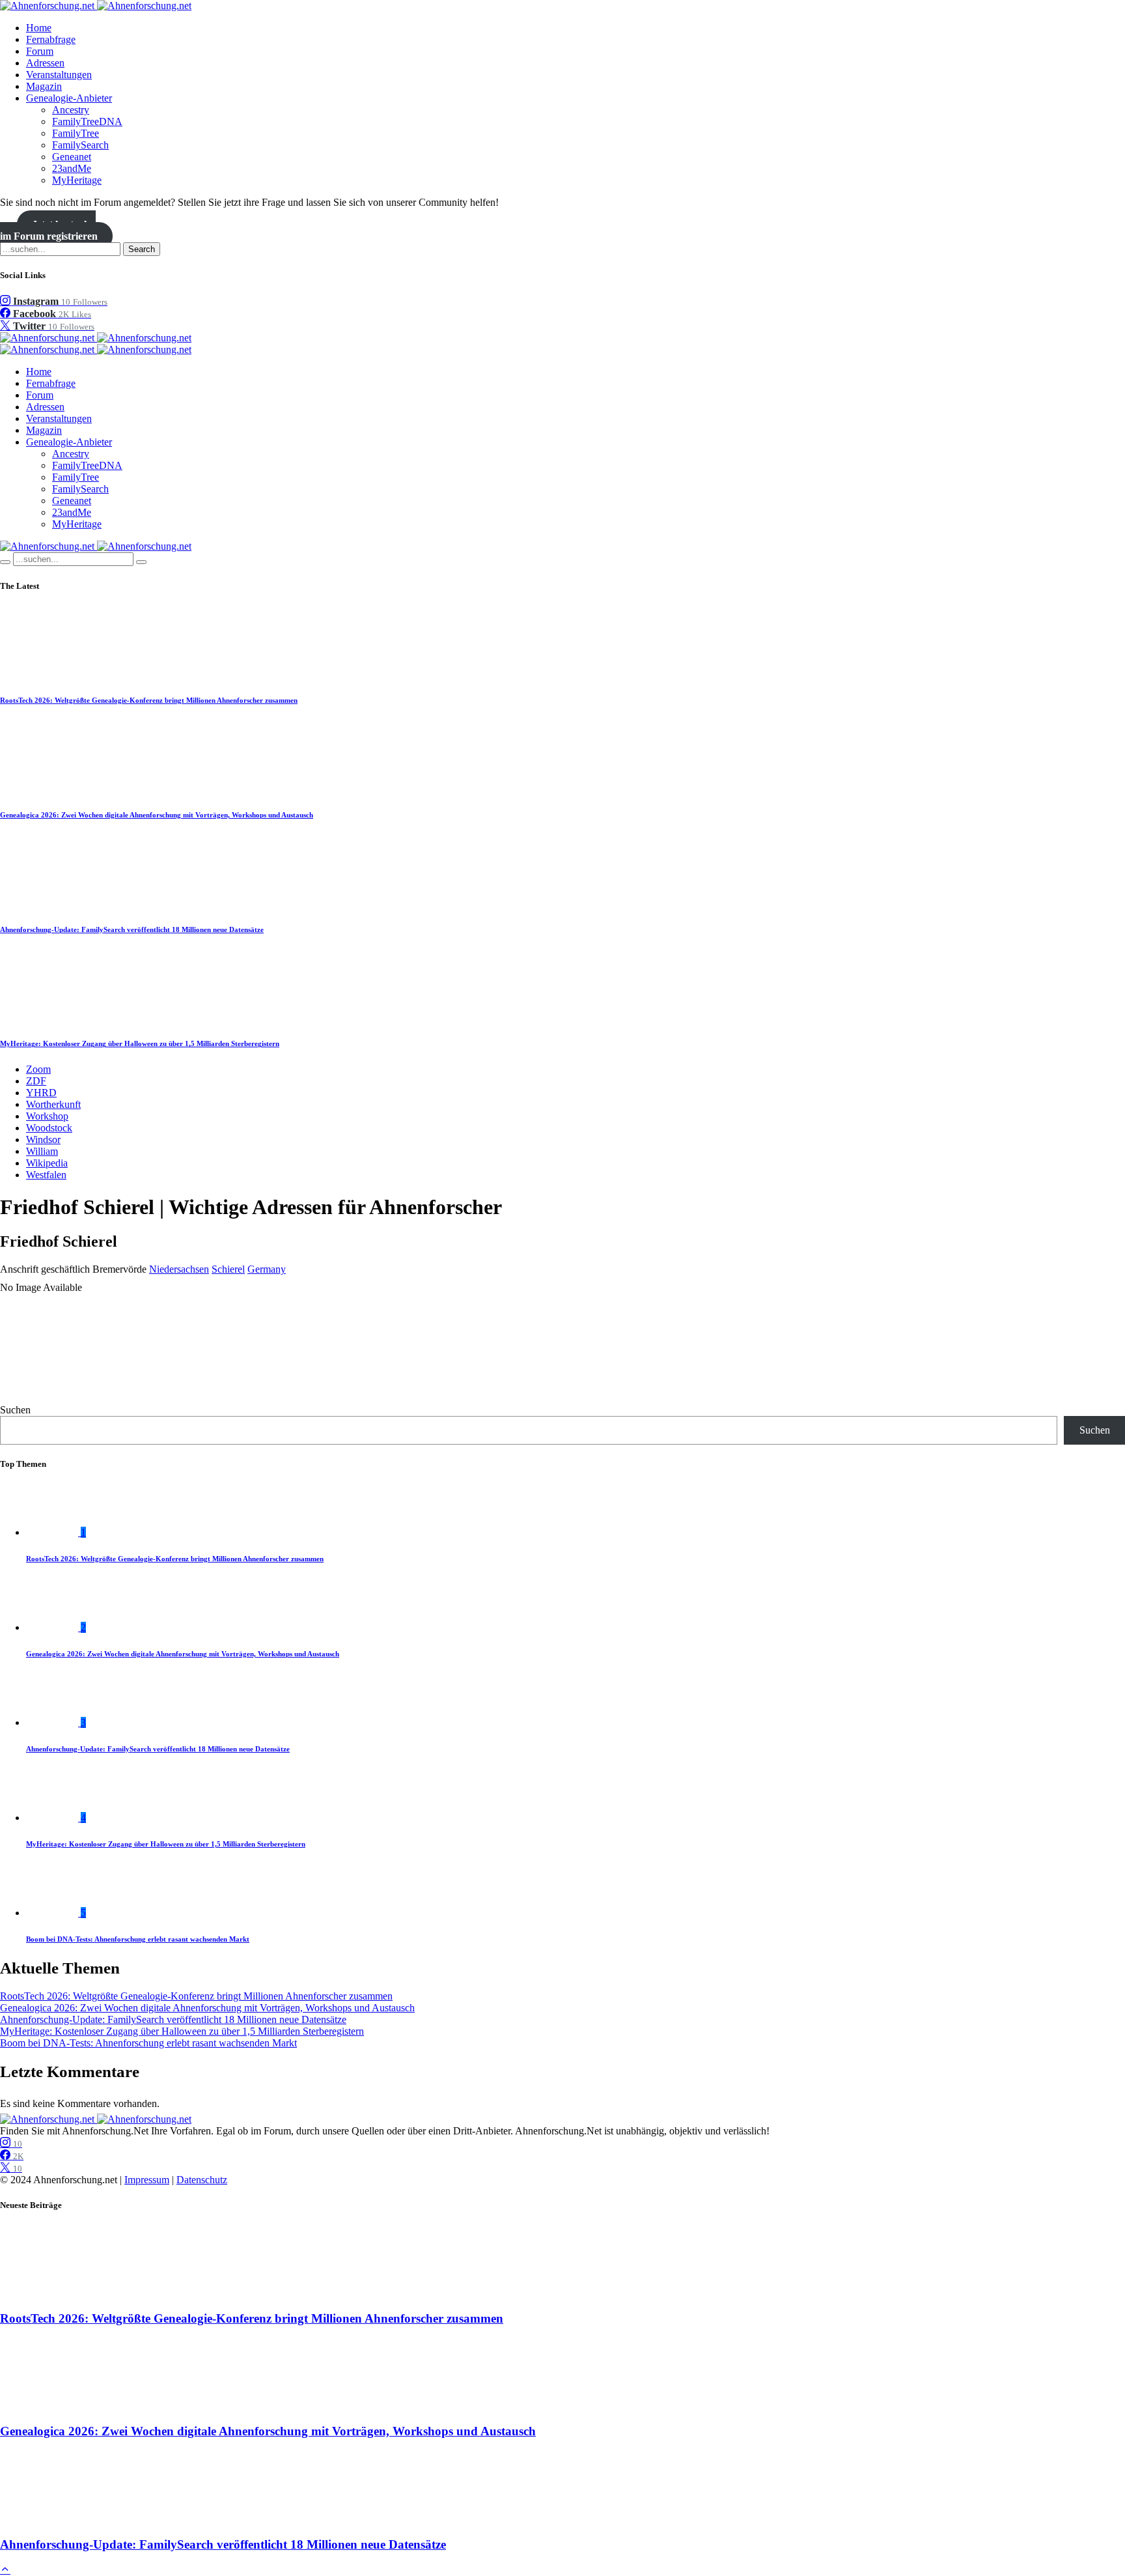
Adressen (45, 63)
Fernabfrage (51, 39)
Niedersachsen (179, 1269)
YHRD (41, 1093)
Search (142, 249)
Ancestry (71, 110)
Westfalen (46, 1175)
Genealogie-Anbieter (69, 98)
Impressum (147, 2180)
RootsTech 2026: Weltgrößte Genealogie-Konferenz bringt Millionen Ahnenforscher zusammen (149, 700)
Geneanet (72, 157)
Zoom (38, 1069)
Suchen (15, 1410)
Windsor (43, 1139)
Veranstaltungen (59, 75)
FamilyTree (76, 133)
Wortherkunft (53, 1104)
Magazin (44, 86)
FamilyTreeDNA (87, 121)
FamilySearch (80, 145)
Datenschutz (202, 2180)
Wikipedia (47, 1163)
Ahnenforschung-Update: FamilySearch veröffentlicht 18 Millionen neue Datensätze (132, 929)
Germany (267, 1269)
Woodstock (49, 1128)
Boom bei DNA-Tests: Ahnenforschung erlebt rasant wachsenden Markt (138, 1939)
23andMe (72, 168)
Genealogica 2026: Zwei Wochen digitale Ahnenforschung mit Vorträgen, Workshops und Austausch (157, 815)
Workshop (47, 1116)
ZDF (36, 1081)
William (42, 1151)
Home (39, 28)
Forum (40, 51)
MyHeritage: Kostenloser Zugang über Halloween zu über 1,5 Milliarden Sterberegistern (140, 1043)
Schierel (228, 1269)
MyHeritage (77, 180)
